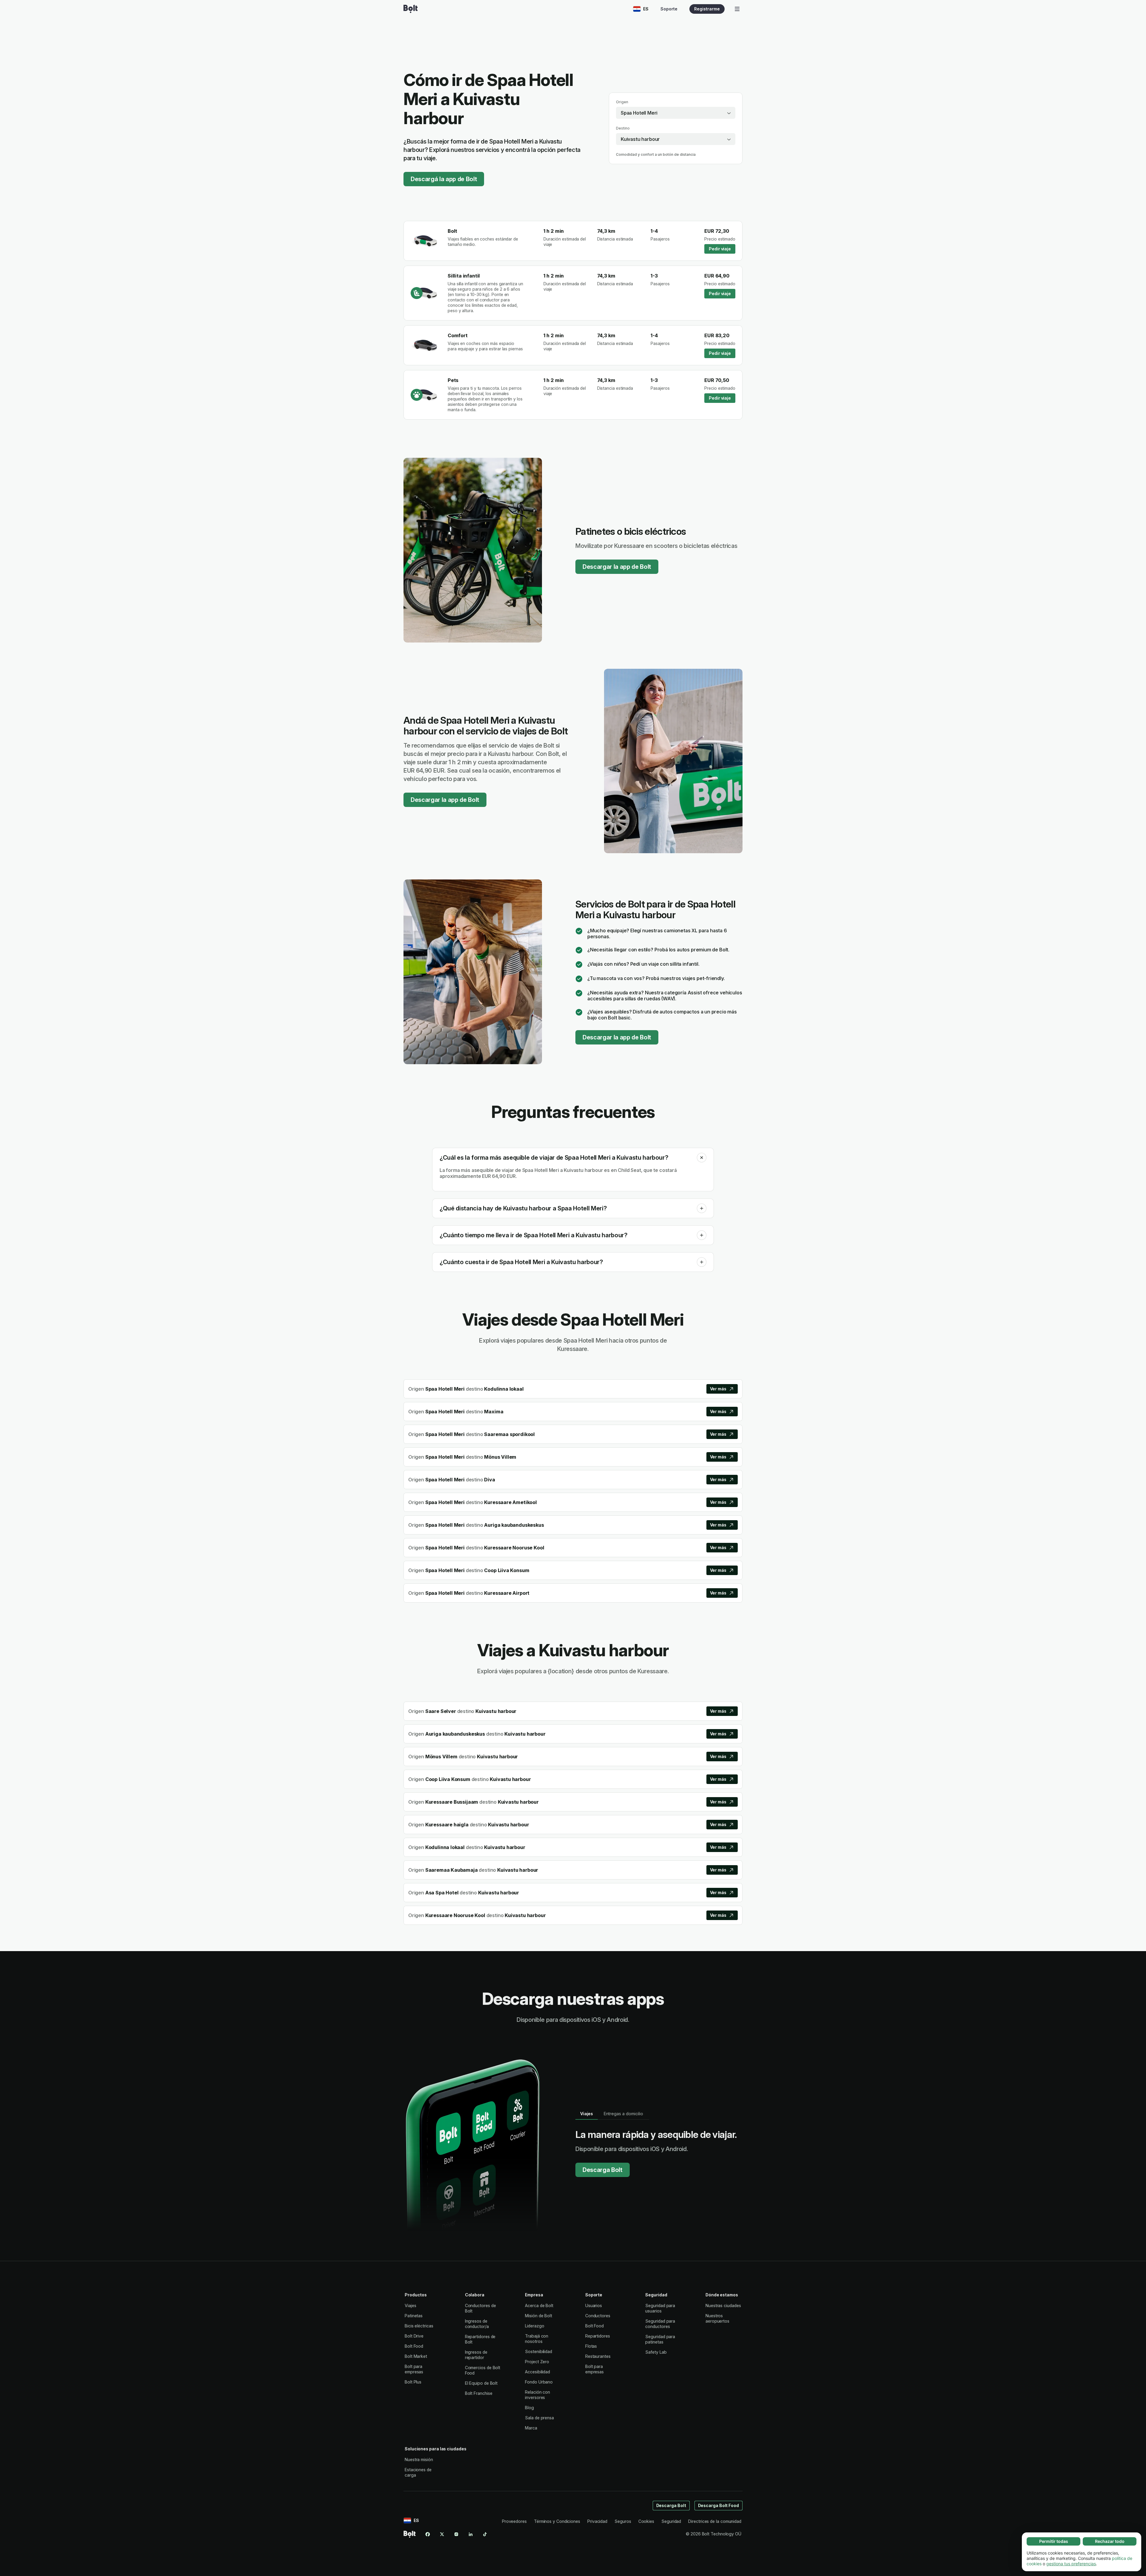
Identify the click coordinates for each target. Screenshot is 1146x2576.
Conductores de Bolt (480, 2308)
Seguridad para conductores (660, 2324)
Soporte (669, 9)
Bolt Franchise (479, 2393)
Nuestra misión (419, 2459)
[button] (702, 1158)
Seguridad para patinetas (660, 2339)
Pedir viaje (720, 249)
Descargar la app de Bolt (617, 567)
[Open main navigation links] (737, 9)
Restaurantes (598, 2356)
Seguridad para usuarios (660, 2308)
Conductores (598, 2316)
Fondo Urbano (539, 2382)
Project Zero (537, 2362)
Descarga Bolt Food (719, 2505)
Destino (623, 128)
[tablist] (612, 2114)
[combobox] (676, 113)
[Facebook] (428, 2534)
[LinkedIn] (471, 2534)
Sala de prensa (539, 2418)
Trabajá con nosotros (537, 2339)
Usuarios (594, 2305)
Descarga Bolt (603, 2170)
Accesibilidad (537, 2372)
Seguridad (671, 2521)
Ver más (718, 1389)
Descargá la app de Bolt (444, 179)
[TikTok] (485, 2534)
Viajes (411, 2305)
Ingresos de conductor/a (477, 2324)
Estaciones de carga (418, 2472)
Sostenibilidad (539, 2351)
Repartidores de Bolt (480, 2339)
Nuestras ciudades (723, 2305)
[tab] (587, 2114)
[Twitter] (442, 2534)
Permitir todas (1054, 2541)
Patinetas (414, 2316)
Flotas (591, 2346)
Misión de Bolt (539, 2316)
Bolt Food (414, 2346)
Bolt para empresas (414, 2369)
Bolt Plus (413, 2382)
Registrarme (707, 9)
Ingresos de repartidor (476, 2355)
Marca (531, 2428)
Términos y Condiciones (557, 2521)
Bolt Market (416, 2356)
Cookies (646, 2521)
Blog (529, 2408)
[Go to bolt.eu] (411, 9)
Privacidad (597, 2521)
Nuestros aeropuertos (717, 2318)
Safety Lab (656, 2352)
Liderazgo (535, 2326)
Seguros (623, 2521)
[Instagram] (456, 2534)
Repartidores (598, 2336)
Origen (622, 102)
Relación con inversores (537, 2395)
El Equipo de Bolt (481, 2383)
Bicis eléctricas (419, 2326)
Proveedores (514, 2521)
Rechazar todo (1110, 2541)
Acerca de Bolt (539, 2305)
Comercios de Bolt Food (483, 2370)
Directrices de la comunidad (715, 2521)
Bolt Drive (414, 2336)
